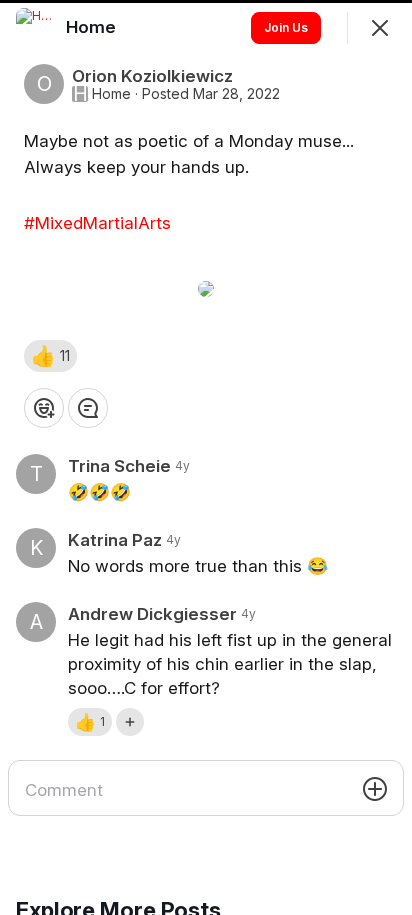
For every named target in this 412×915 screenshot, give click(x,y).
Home (111, 94)
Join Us (286, 27)
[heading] (93, 27)
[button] (50, 356)
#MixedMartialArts (97, 223)
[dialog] (206, 457)
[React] (44, 408)
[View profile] (36, 28)
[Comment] (88, 408)
